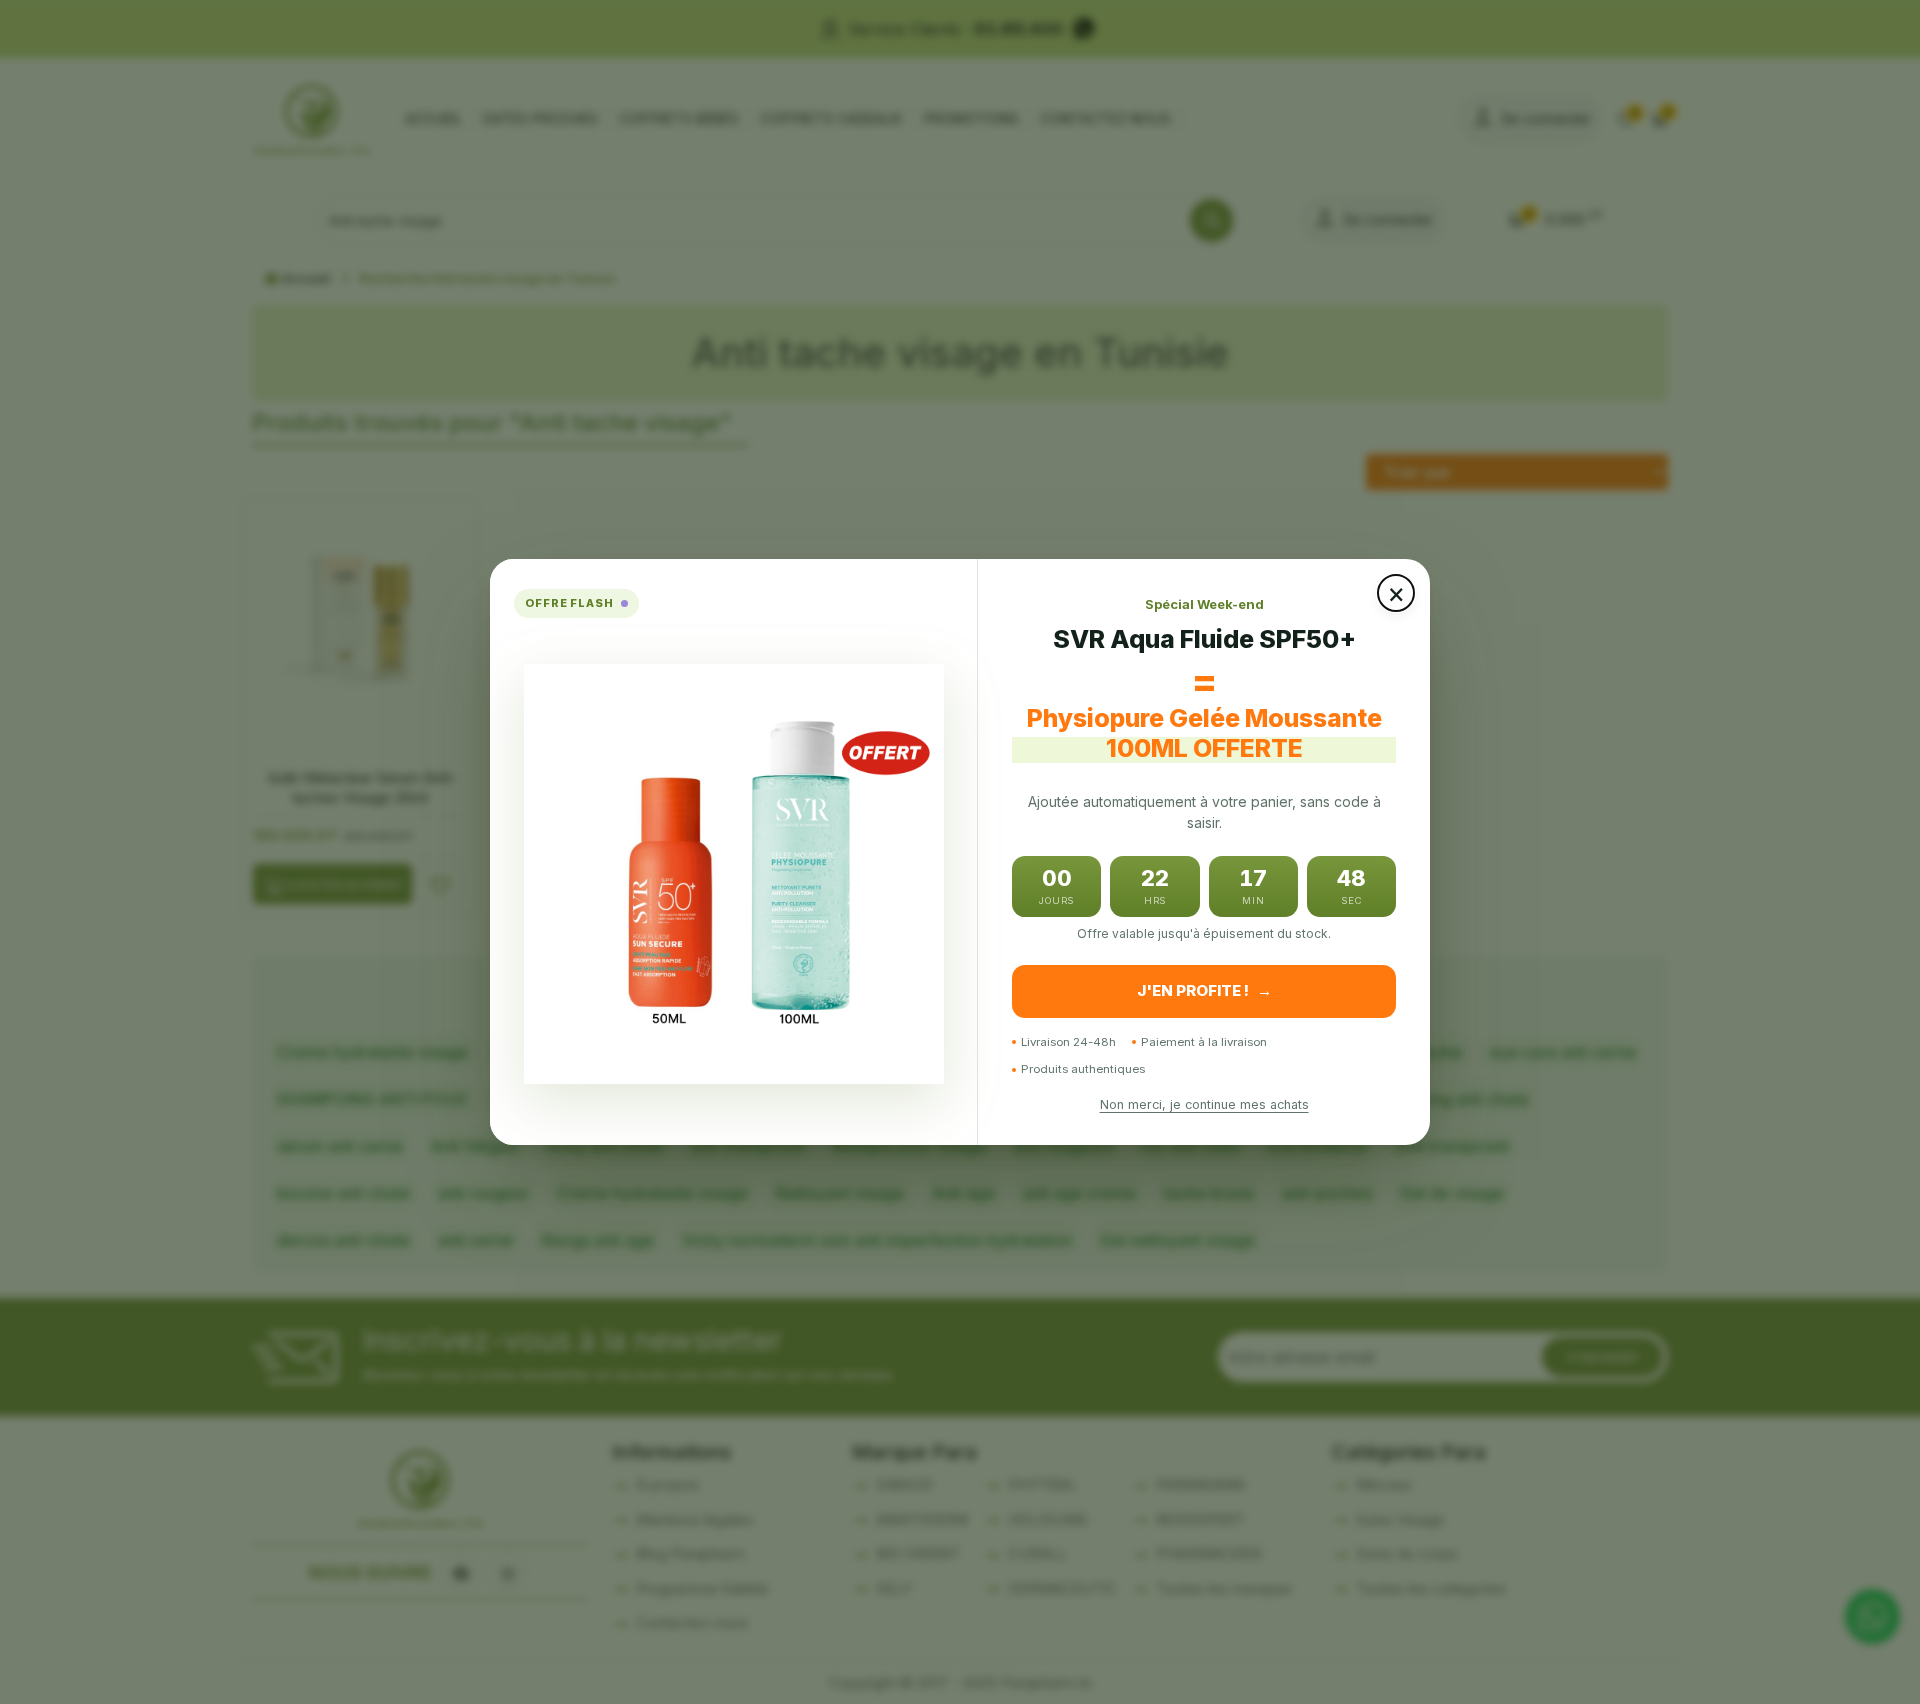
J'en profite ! (1204, 990)
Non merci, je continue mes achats (1204, 1104)
